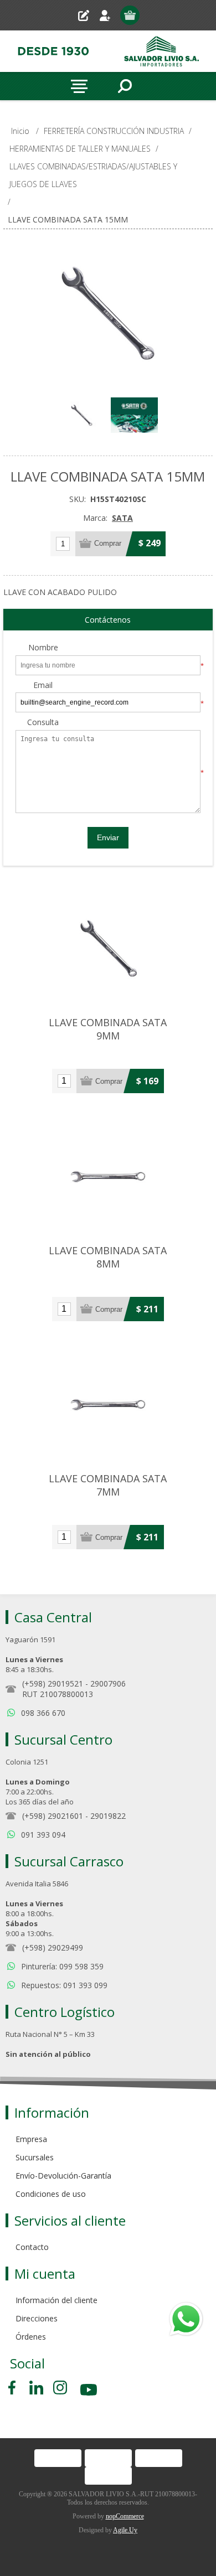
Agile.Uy (125, 2530)
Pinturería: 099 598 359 (62, 1966)
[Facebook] (14, 2388)
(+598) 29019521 (53, 1683)
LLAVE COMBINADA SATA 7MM (108, 1485)
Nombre (43, 648)
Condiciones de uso (51, 2194)
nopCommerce (125, 2516)
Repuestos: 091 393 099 (64, 1985)
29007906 (108, 1683)
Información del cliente (56, 2300)
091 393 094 (43, 1835)
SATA (122, 518)
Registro (88, 15)
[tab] (108, 620)
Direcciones (37, 2318)
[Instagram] (60, 2388)
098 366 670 (43, 1713)
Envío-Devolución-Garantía (63, 2176)
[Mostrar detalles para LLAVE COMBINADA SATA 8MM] (108, 1176)
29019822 (108, 1816)
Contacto (32, 2247)
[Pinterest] (36, 2388)
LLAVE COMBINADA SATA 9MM (108, 1029)
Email (43, 686)
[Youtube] (90, 2391)
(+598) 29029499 (53, 1947)
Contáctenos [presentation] (108, 620)
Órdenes (31, 2337)
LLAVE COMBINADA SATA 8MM (108, 1257)
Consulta (43, 723)
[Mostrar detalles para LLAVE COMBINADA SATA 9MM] (108, 948)
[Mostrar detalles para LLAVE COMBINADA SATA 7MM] (108, 1404)
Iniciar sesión (109, 15)
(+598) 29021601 (53, 1816)
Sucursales (35, 2157)
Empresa (31, 2139)
